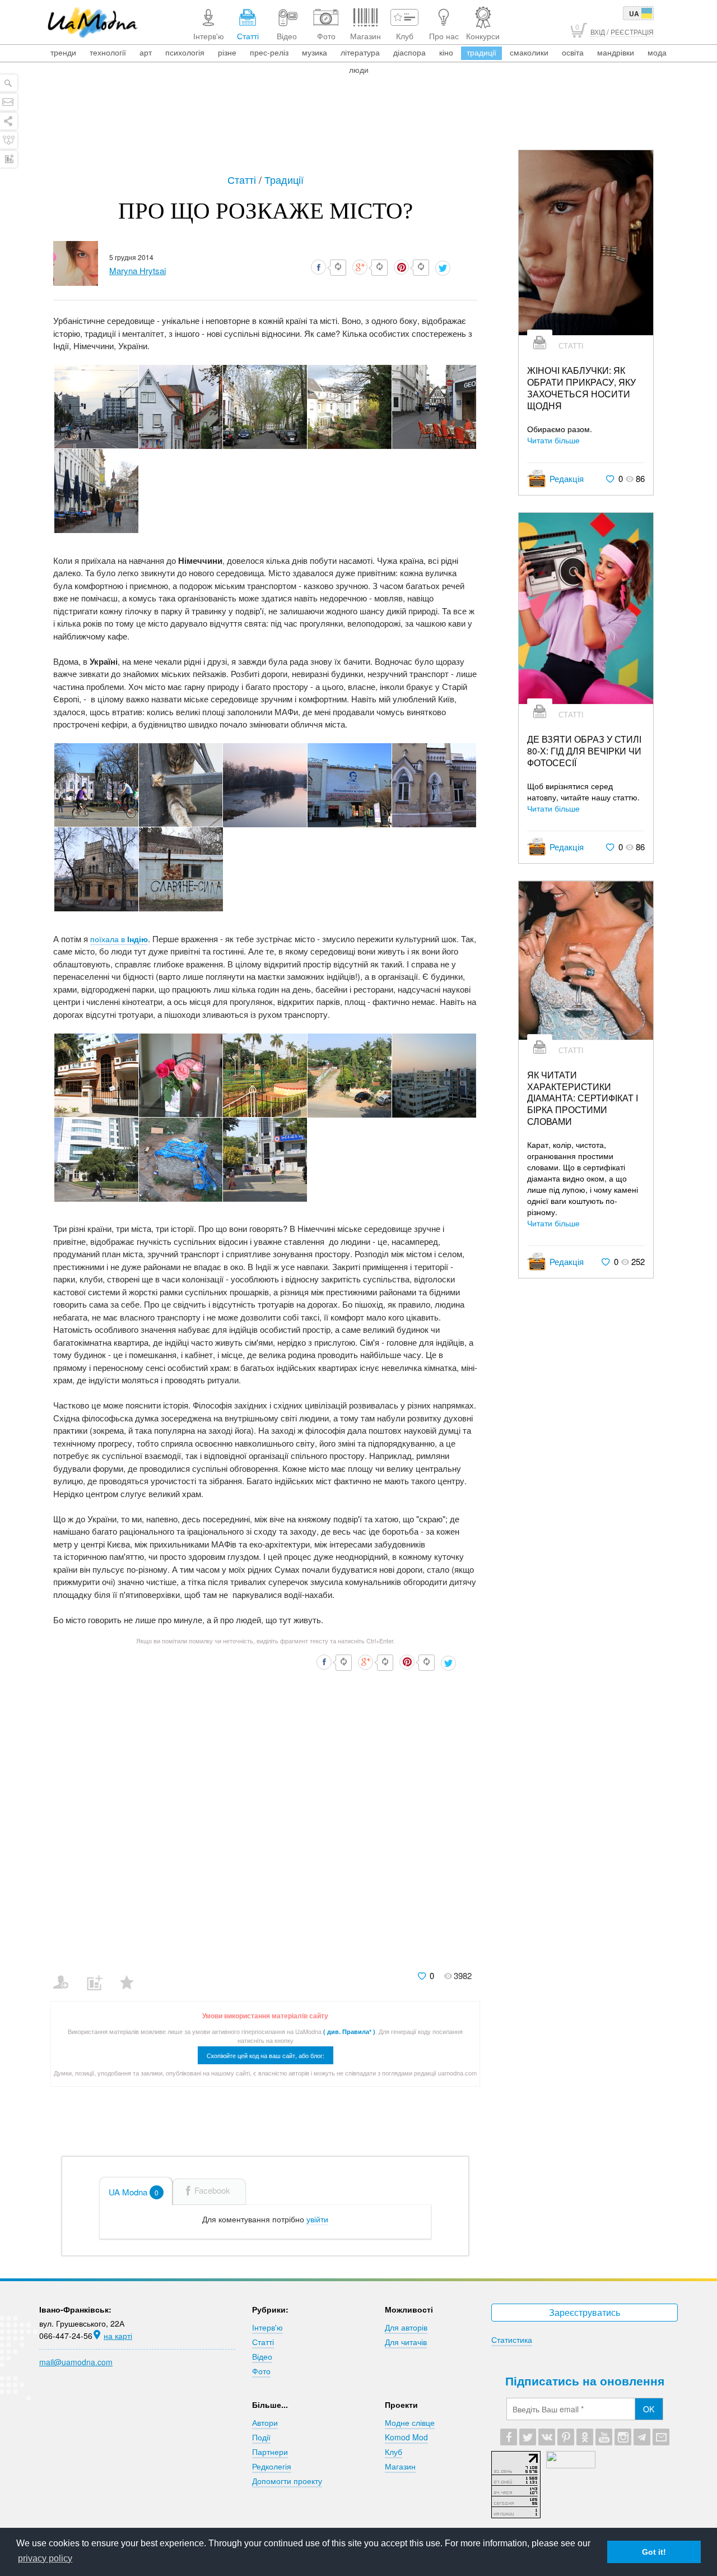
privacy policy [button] (45, 2558)
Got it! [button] (654, 2552)
